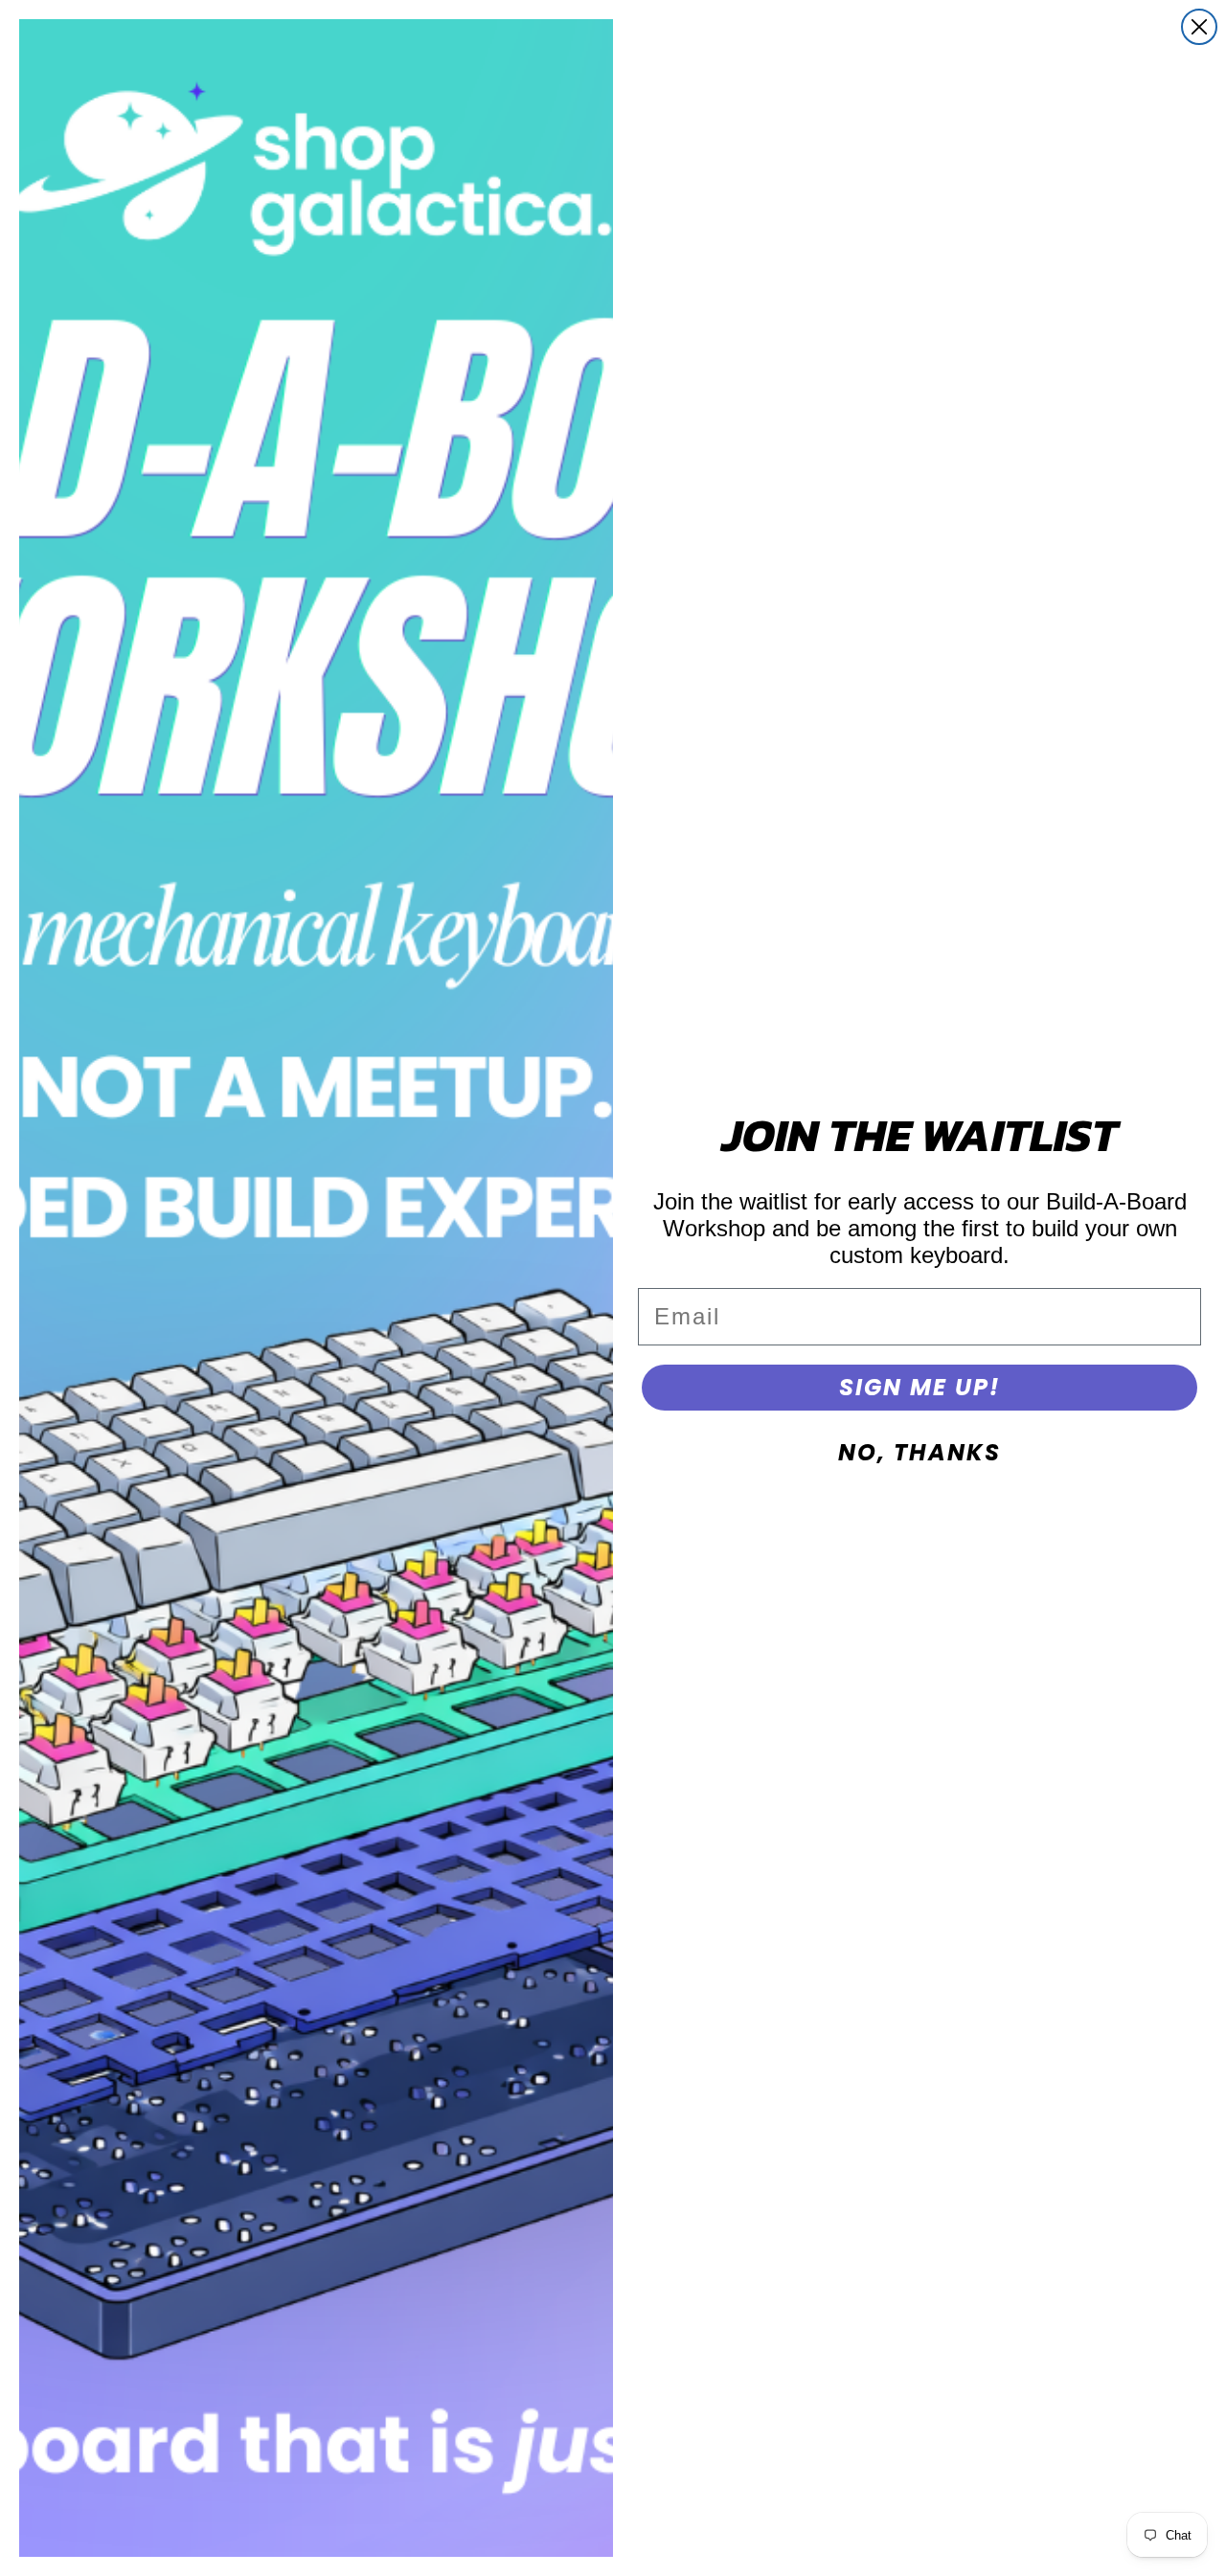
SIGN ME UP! (919, 1387)
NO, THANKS (919, 1452)
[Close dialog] (1199, 27)
